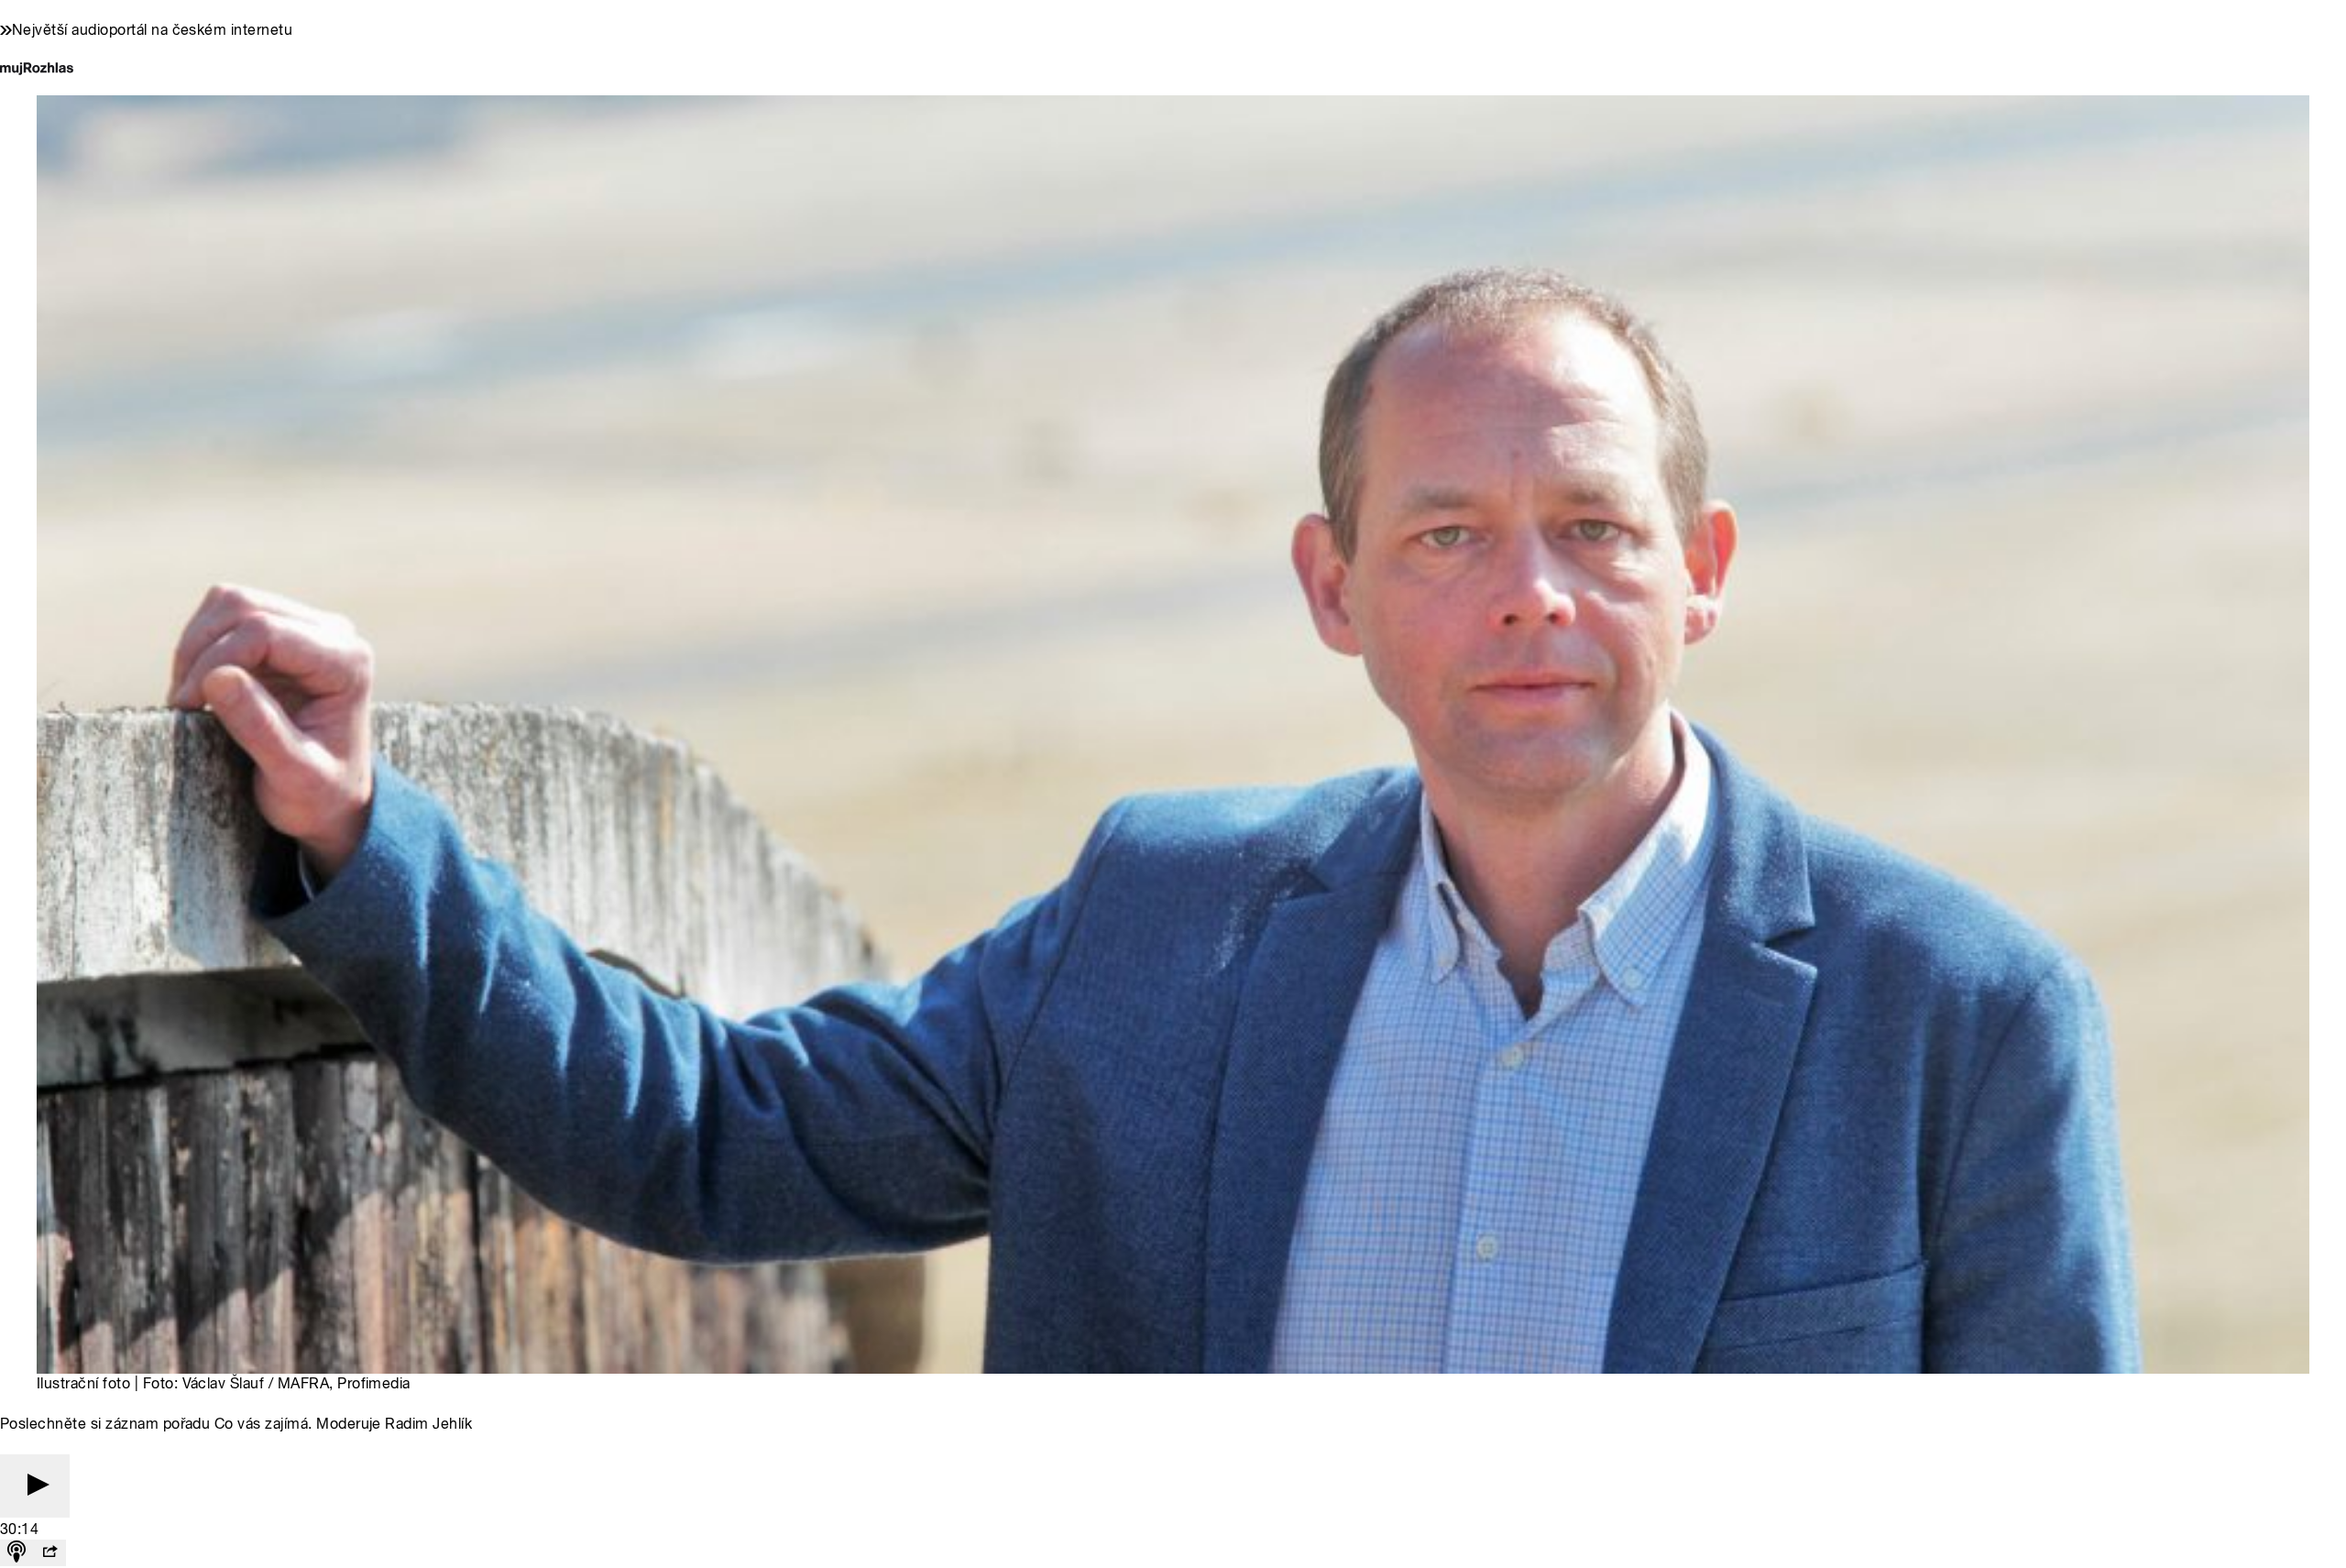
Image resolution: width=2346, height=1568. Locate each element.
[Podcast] (16, 1553)
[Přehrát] (35, 1486)
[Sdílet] (49, 1553)
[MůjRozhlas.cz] (37, 70)
